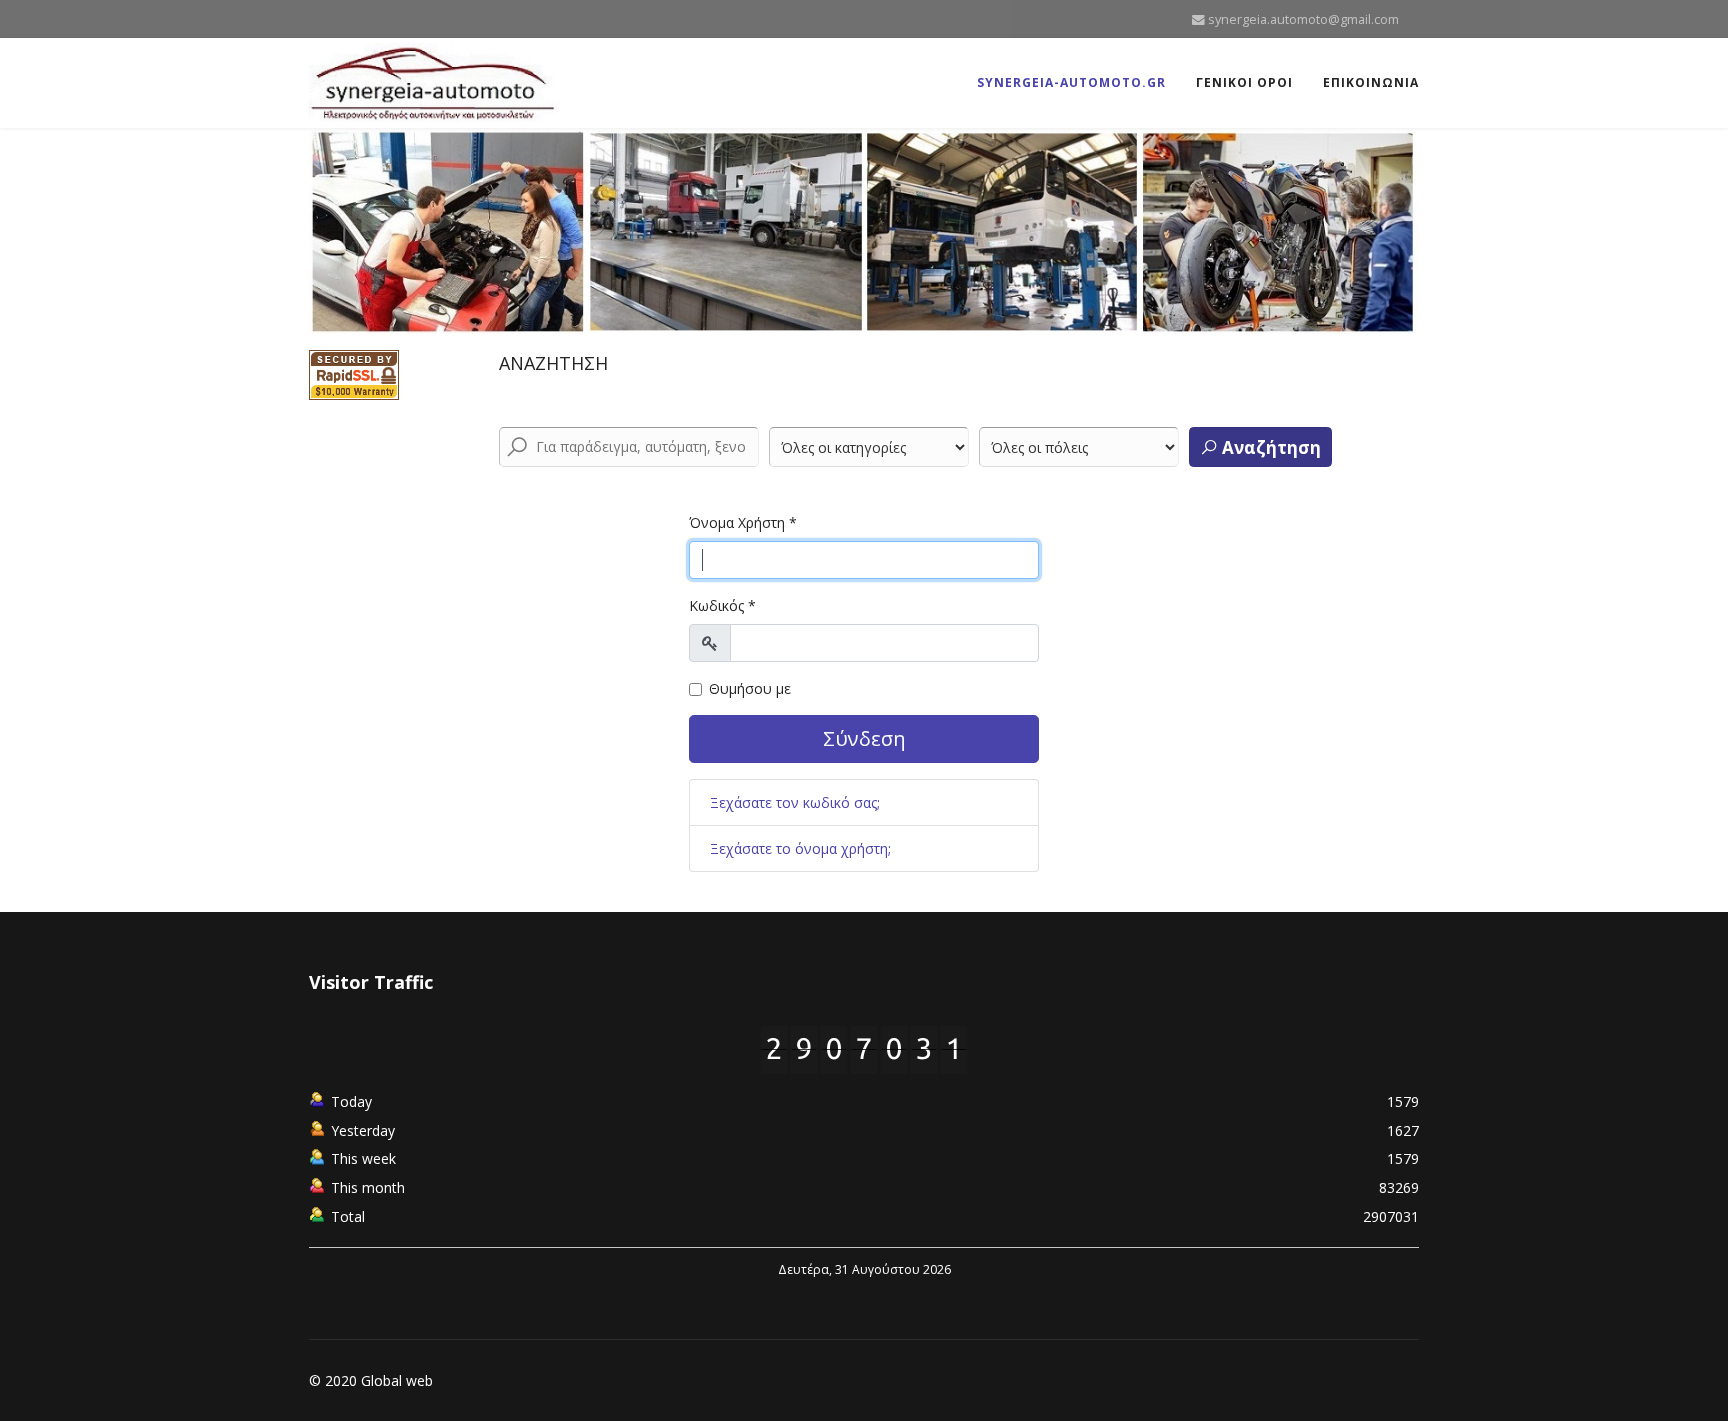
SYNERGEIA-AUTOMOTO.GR (1071, 82)
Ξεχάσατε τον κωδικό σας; (795, 802)
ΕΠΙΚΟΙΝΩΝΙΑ (1371, 82)
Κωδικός (722, 605)
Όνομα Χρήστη (743, 522)
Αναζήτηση (1269, 447)
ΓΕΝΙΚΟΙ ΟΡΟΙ (1244, 82)
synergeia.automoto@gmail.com (1303, 19)
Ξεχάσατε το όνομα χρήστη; (800, 848)
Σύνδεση (864, 738)
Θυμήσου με (750, 688)
